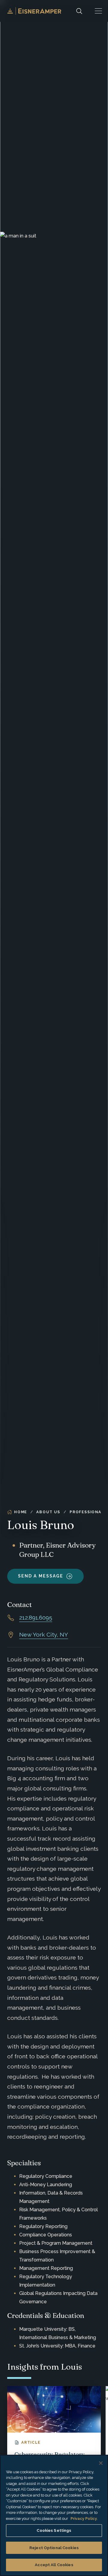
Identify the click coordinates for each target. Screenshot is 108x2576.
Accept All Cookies (54, 2565)
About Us (48, 1512)
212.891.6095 (36, 1617)
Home (21, 1512)
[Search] (79, 11)
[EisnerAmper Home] (34, 11)
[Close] (101, 2463)
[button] (98, 11)
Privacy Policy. (84, 2518)
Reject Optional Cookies (54, 2548)
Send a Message (41, 1576)
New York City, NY (44, 1634)
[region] (54, 2515)
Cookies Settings (54, 2530)
